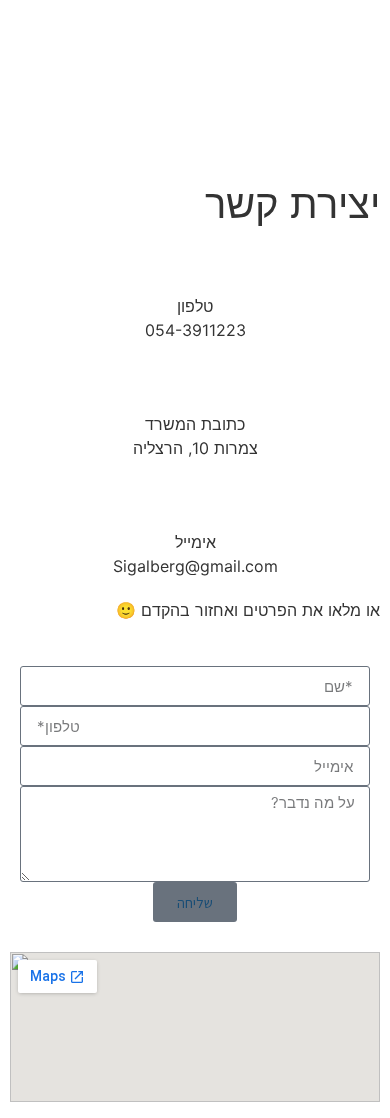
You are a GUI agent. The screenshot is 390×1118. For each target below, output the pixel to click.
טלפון (195, 306)
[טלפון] (195, 269)
